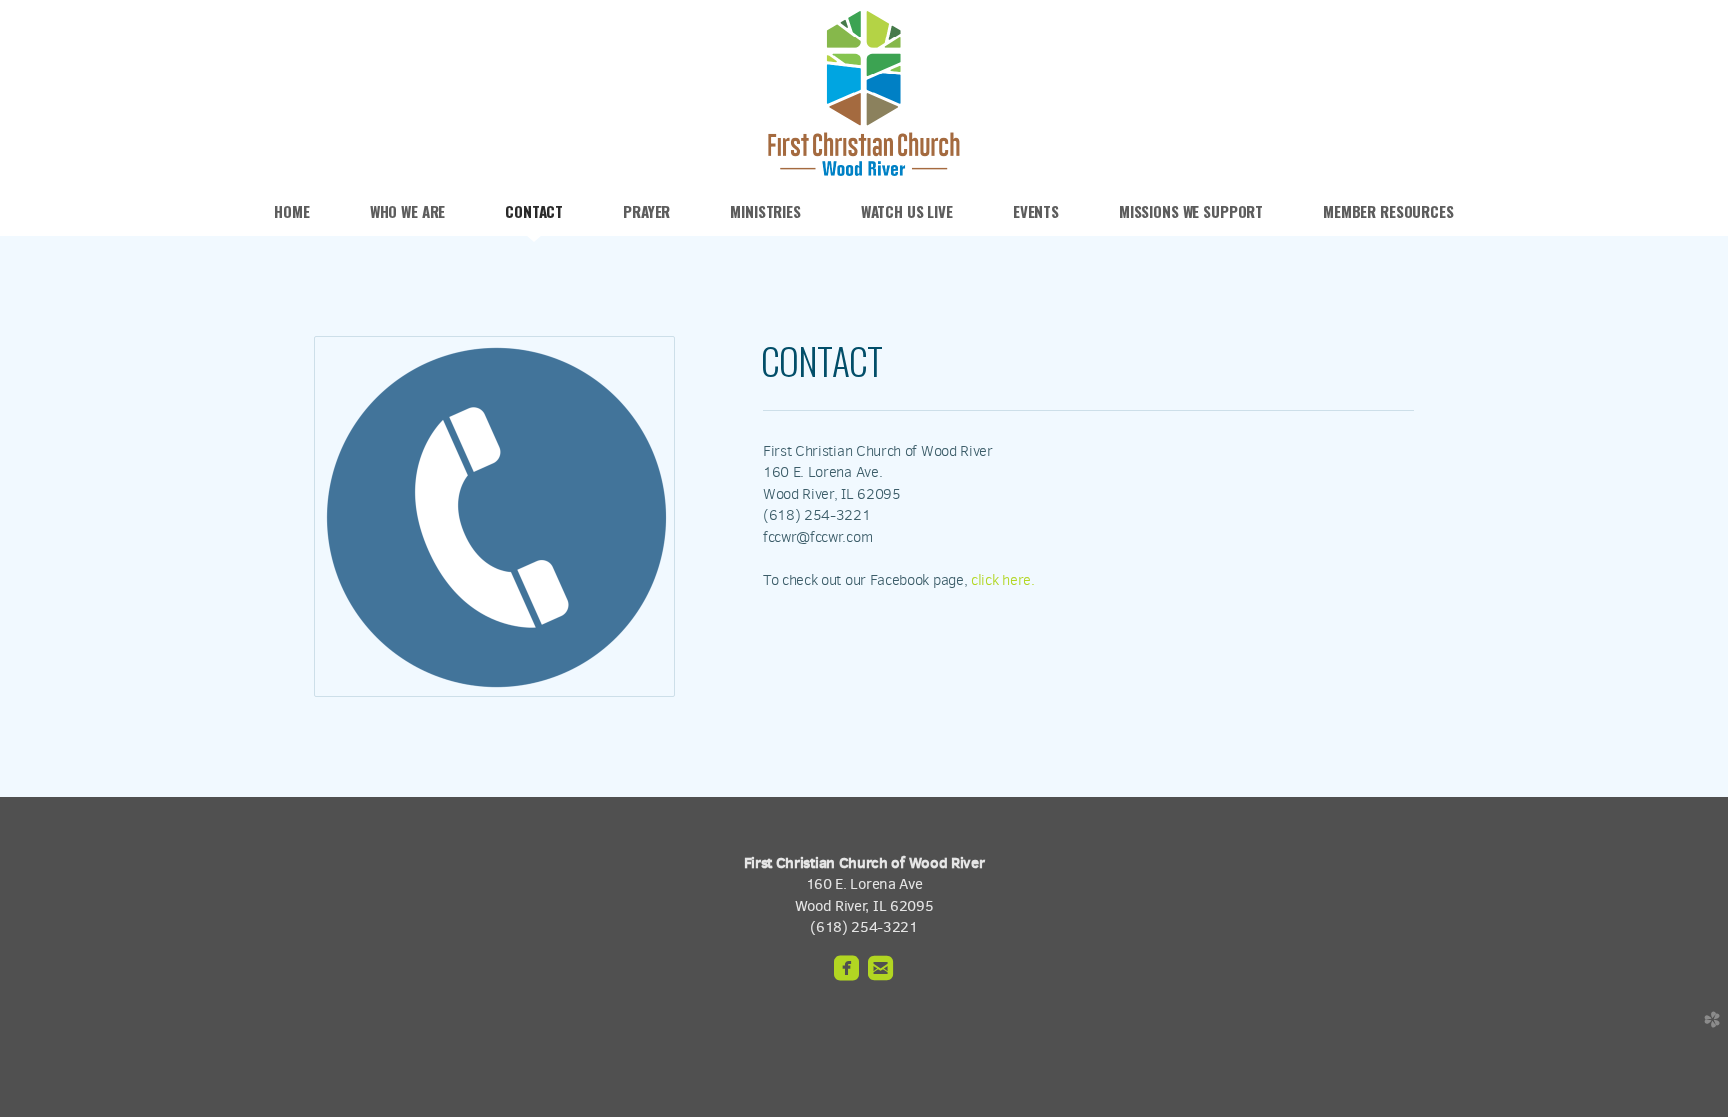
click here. (1003, 580)
